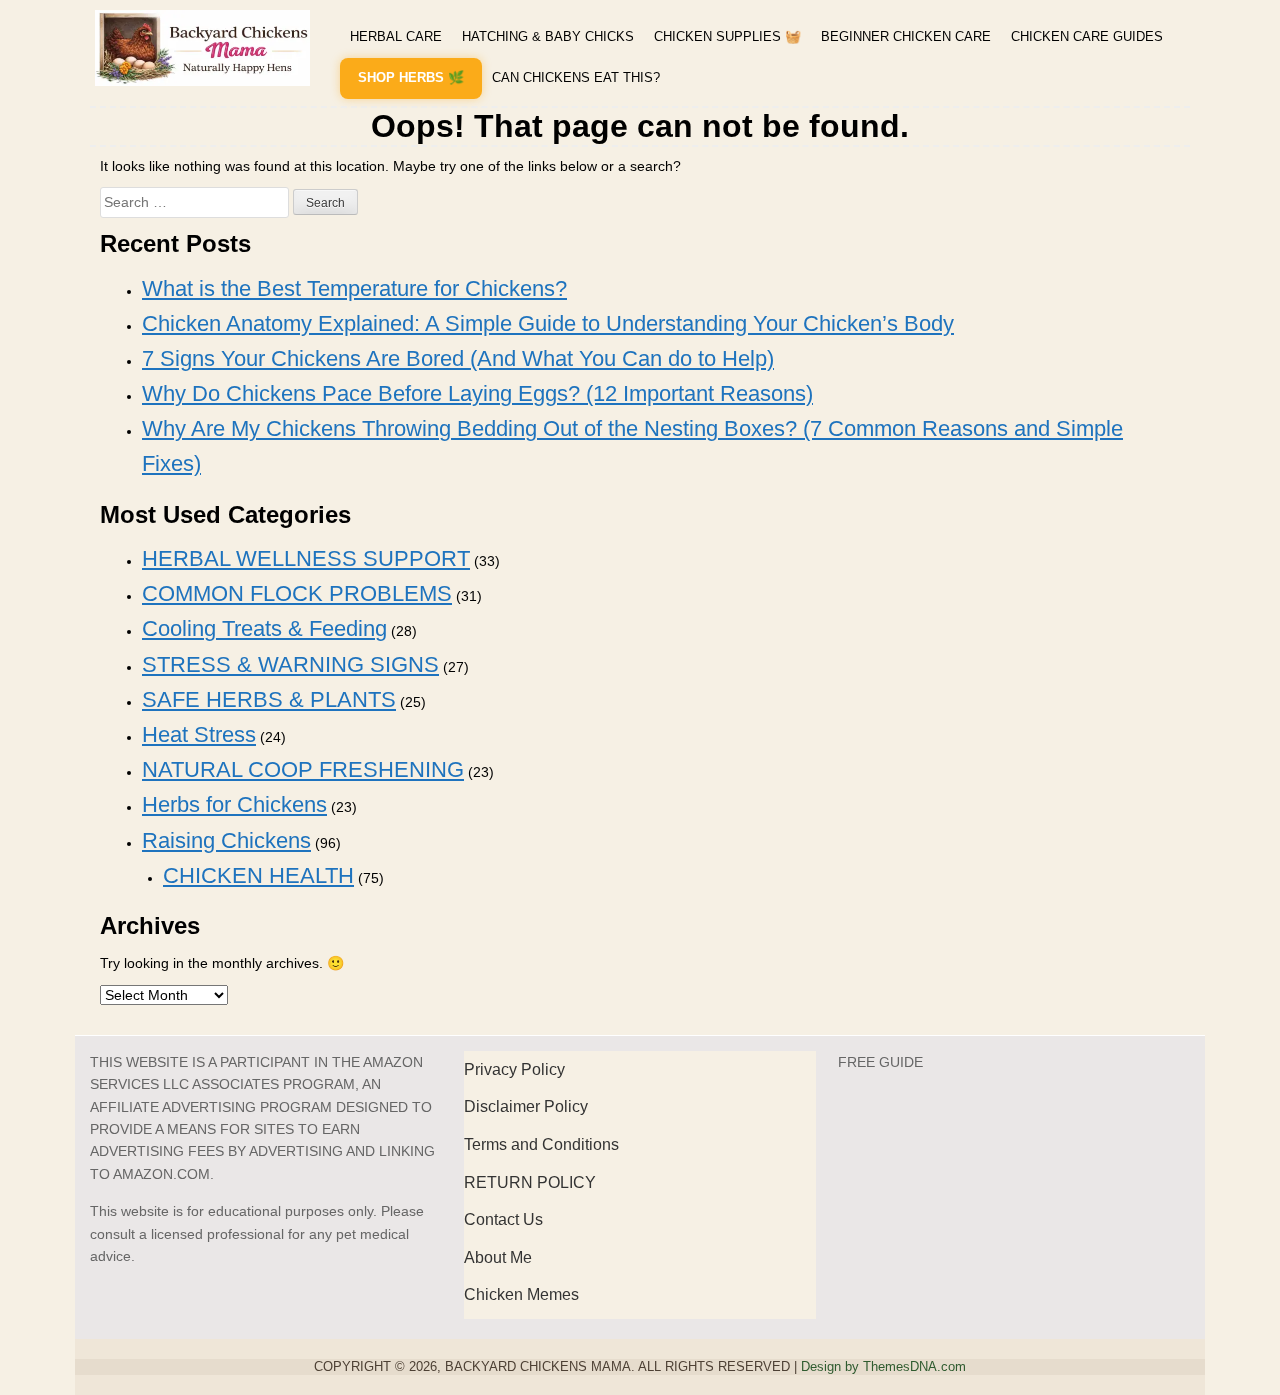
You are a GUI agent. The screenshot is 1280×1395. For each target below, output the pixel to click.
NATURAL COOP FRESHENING (303, 769)
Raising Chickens (226, 840)
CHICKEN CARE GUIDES (1087, 36)
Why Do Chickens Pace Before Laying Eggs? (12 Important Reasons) (477, 393)
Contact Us (503, 1219)
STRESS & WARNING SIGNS (290, 664)
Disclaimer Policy (526, 1106)
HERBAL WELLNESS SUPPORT (306, 558)
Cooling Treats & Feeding (264, 628)
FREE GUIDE (880, 1062)
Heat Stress (199, 734)
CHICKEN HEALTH (258, 875)
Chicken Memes (521, 1294)
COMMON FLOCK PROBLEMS (297, 593)
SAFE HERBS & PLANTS (269, 699)
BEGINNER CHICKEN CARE (906, 36)
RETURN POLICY (530, 1182)
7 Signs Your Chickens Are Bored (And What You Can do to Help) (458, 358)
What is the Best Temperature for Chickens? (354, 288)
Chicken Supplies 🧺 (727, 36)
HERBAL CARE (396, 36)
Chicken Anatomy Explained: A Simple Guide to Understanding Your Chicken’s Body (548, 323)
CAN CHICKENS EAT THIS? (576, 77)
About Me (498, 1257)
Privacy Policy (514, 1069)
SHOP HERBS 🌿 (411, 77)
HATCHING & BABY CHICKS (548, 36)
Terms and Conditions (541, 1144)
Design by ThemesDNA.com (883, 1367)
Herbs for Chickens (234, 804)
